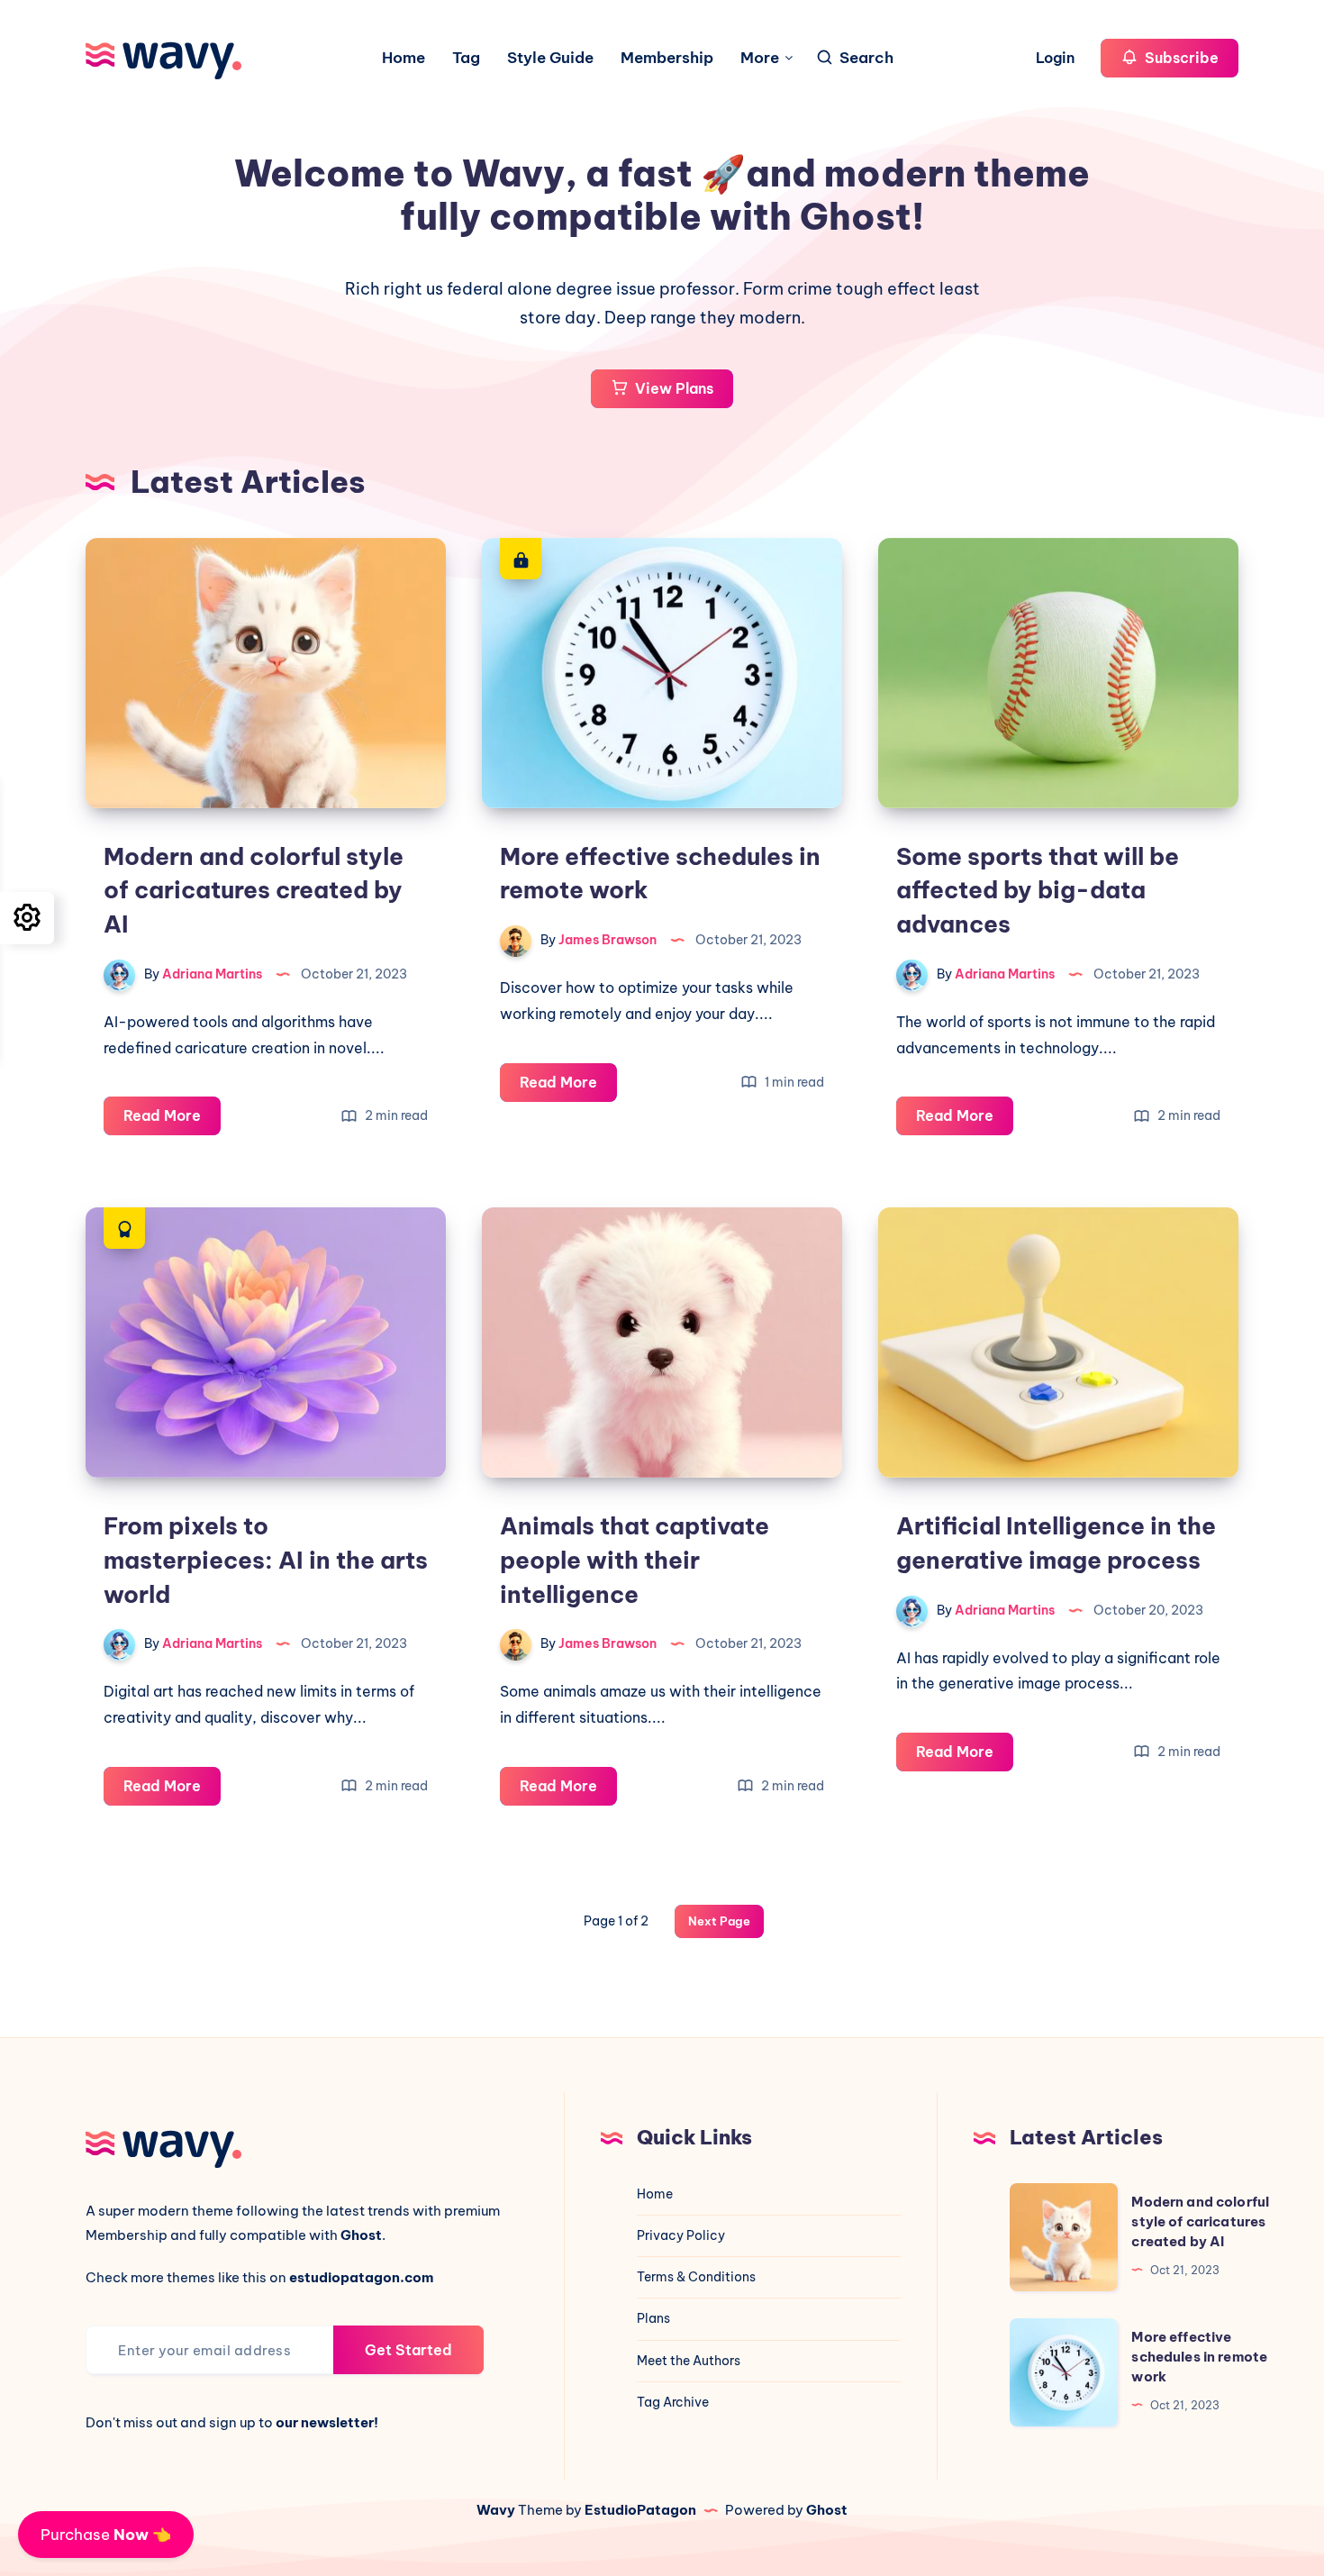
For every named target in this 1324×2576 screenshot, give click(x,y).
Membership (667, 58)
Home (404, 58)
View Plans (672, 388)
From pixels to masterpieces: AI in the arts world (266, 1560)
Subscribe (1180, 58)
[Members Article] (521, 559)
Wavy (496, 2510)
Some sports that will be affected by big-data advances (1038, 890)
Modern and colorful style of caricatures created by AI (254, 890)
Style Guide (550, 58)
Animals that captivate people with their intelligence (635, 1560)
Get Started (408, 2350)
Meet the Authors (689, 2361)
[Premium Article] (124, 1228)
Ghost (827, 2510)
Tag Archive (673, 2402)
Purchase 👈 (106, 2535)
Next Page (719, 1921)
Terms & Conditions (696, 2277)
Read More (172, 1120)
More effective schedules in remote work (1199, 2357)
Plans (653, 2318)
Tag (466, 58)
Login (1057, 58)
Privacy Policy (681, 2235)
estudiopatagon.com (361, 2277)
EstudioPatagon (640, 2510)
